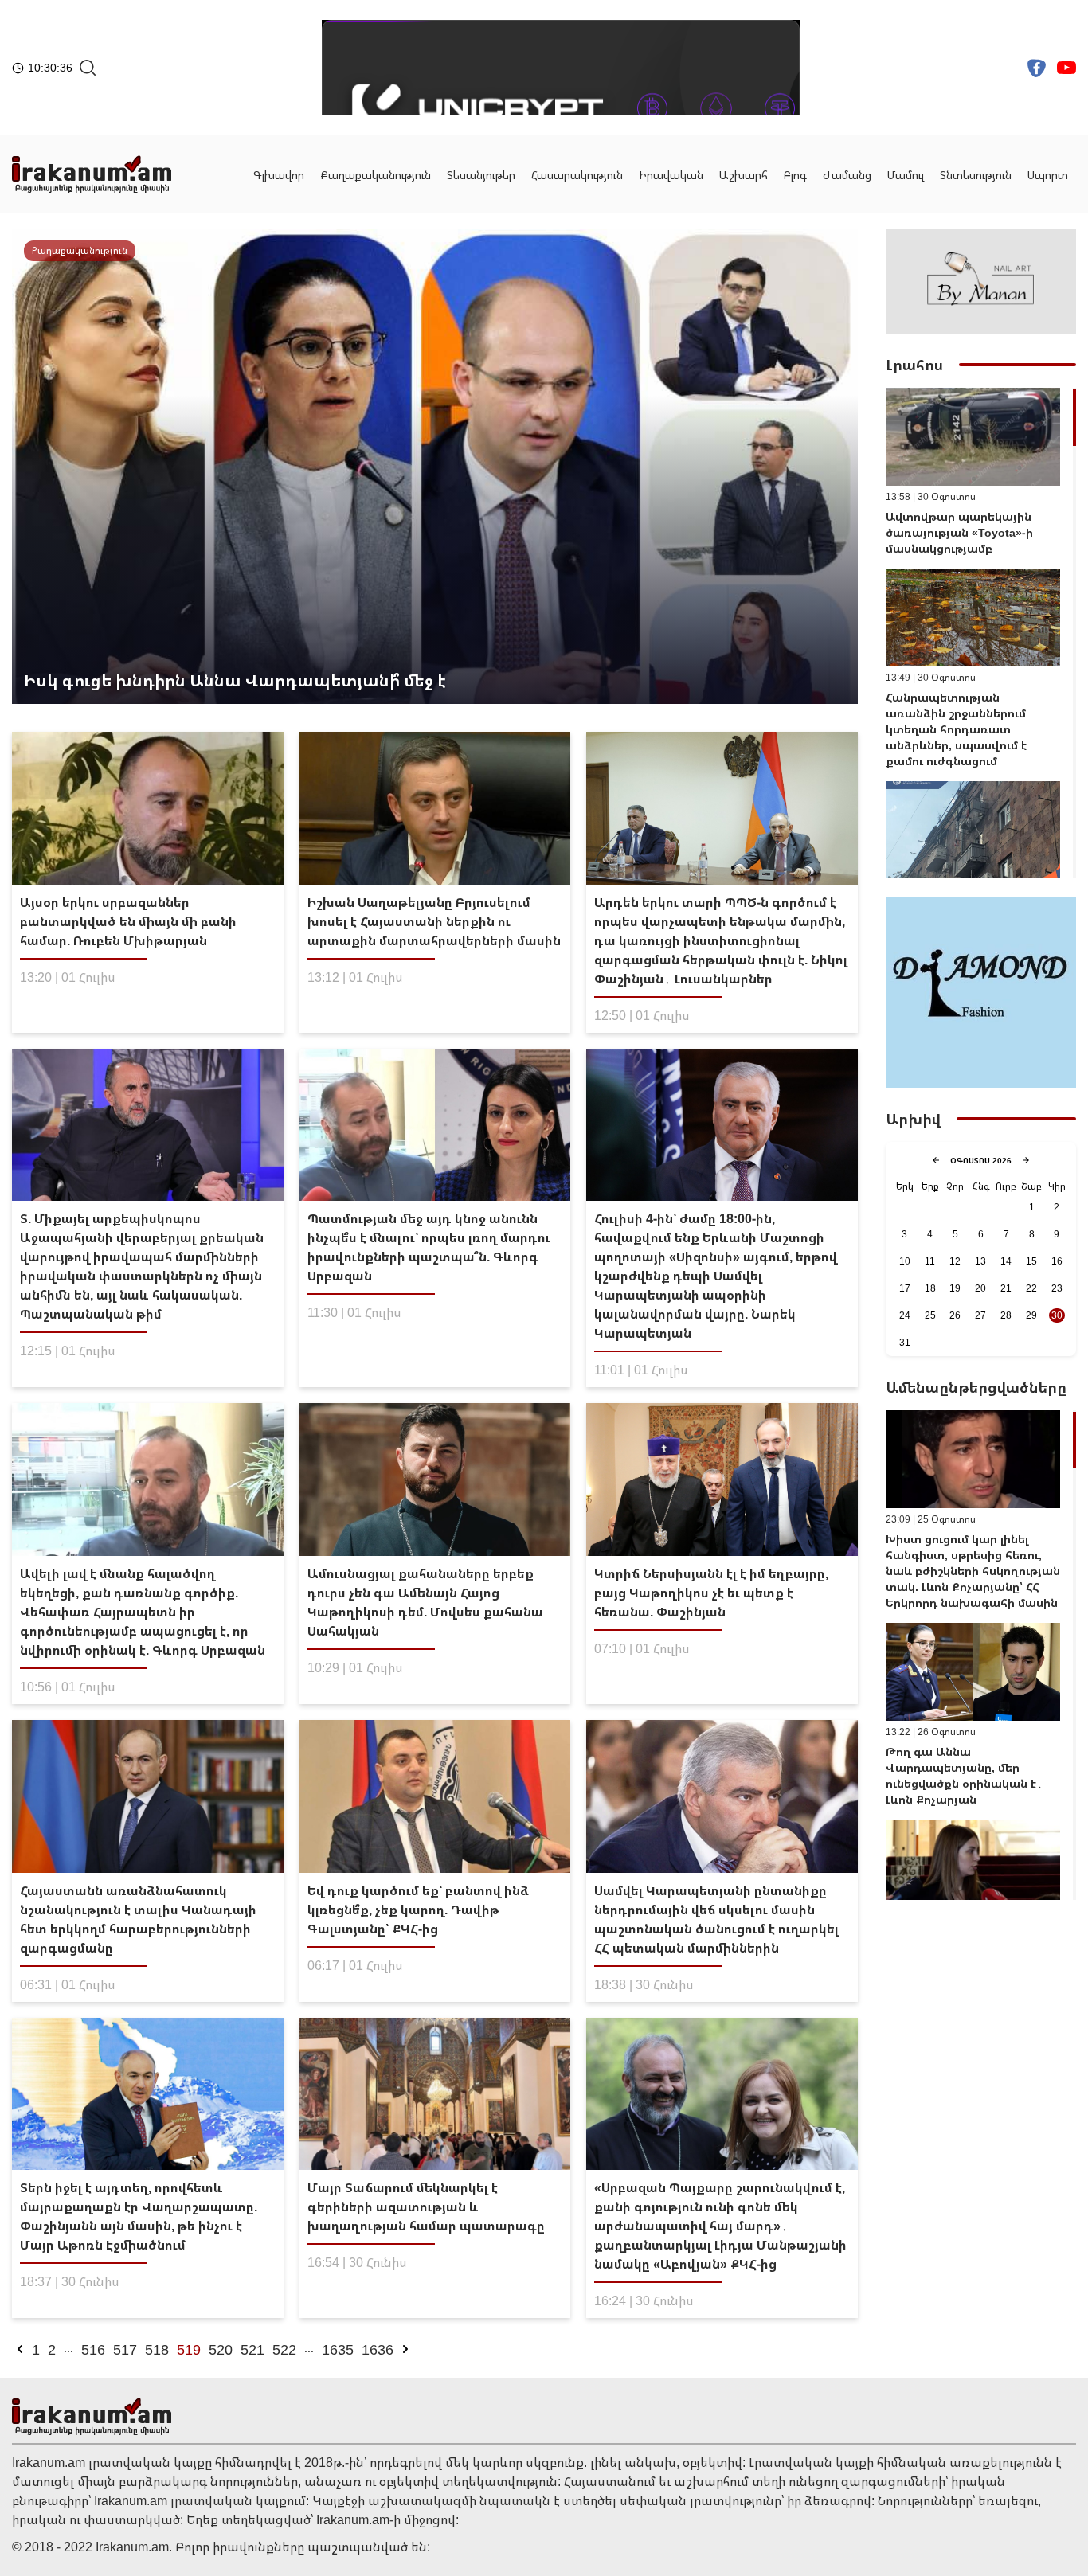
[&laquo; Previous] (20, 2349)
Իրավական (671, 175)
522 (284, 2349)
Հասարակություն (577, 175)
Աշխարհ (744, 175)
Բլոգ (795, 175)
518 (157, 2349)
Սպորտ (1048, 175)
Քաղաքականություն (376, 175)
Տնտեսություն (976, 175)
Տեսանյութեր (481, 175)
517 (125, 2349)
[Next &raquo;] (405, 2349)
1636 (378, 2349)
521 (252, 2349)
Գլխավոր (279, 175)
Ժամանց (847, 175)
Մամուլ (906, 175)
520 (221, 2349)
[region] (981, 633)
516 (93, 2349)
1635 (338, 2349)
